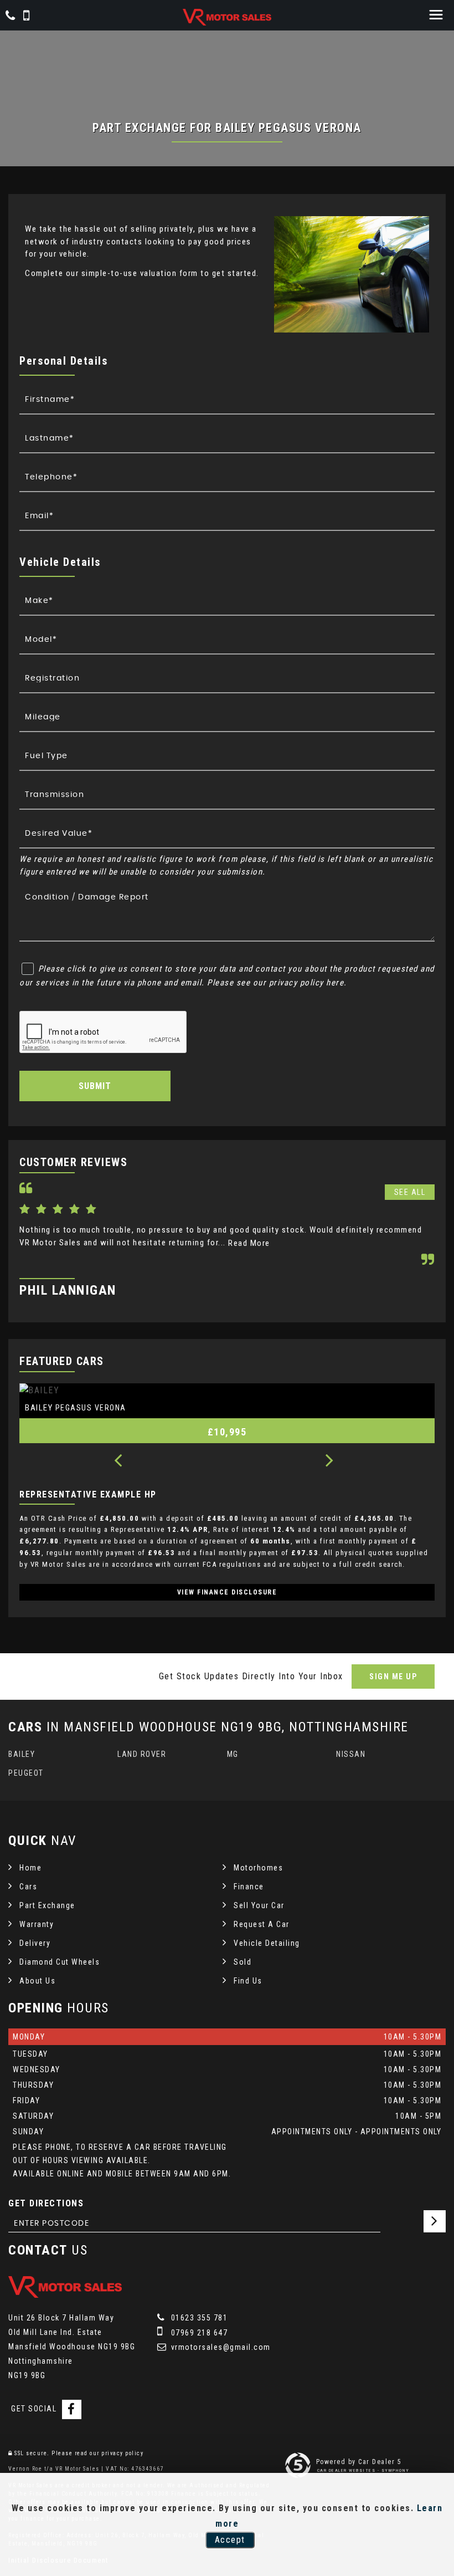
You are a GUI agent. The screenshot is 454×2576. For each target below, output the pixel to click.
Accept (230, 2540)
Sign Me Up (393, 1677)
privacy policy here (307, 983)
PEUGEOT (26, 1773)
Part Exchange (47, 1905)
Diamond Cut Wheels (60, 1962)
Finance (249, 1887)
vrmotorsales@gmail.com (220, 2347)
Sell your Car (259, 1905)
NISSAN (351, 1754)
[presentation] (118, 1461)
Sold (243, 1962)
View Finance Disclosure (227, 1592)
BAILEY (22, 1754)
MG (233, 1754)
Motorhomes (258, 1868)
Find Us (248, 1981)
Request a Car (262, 1924)
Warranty (37, 1924)
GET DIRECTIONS (46, 2203)
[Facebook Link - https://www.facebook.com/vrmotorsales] (72, 2409)
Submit (95, 1086)
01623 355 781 (198, 2318)
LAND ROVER (142, 1754)
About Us (37, 1981)
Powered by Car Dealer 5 (359, 2462)
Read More (249, 1243)
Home (30, 1868)
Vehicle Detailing (267, 1943)
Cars (28, 1887)
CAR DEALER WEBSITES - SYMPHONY (363, 2470)
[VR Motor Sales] (227, 17)
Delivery (35, 1943)
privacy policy (122, 2453)
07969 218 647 (198, 2333)
